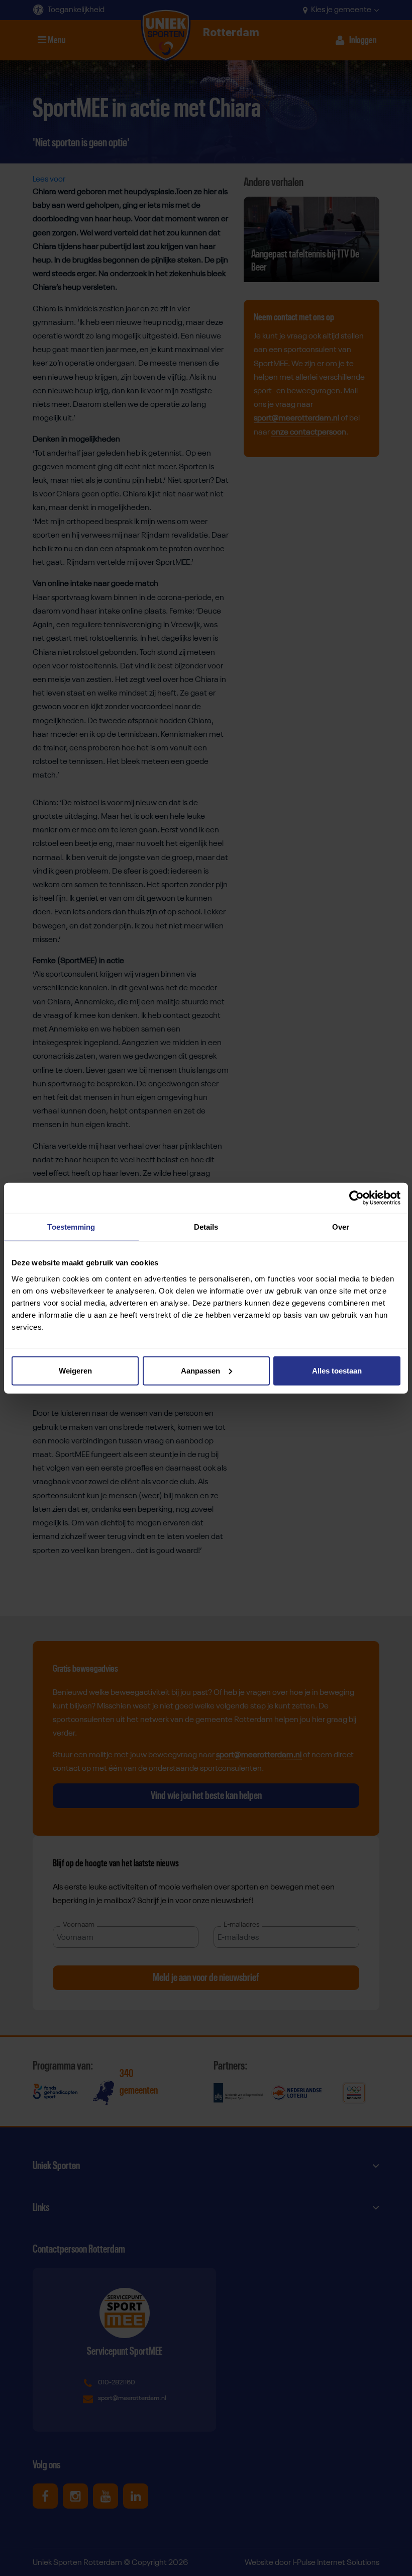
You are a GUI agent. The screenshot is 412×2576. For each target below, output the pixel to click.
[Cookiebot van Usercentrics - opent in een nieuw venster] (356, 1198)
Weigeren (75, 1370)
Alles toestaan (337, 1370)
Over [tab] (341, 1227)
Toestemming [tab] (71, 1227)
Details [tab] (206, 1227)
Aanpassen (200, 1370)
